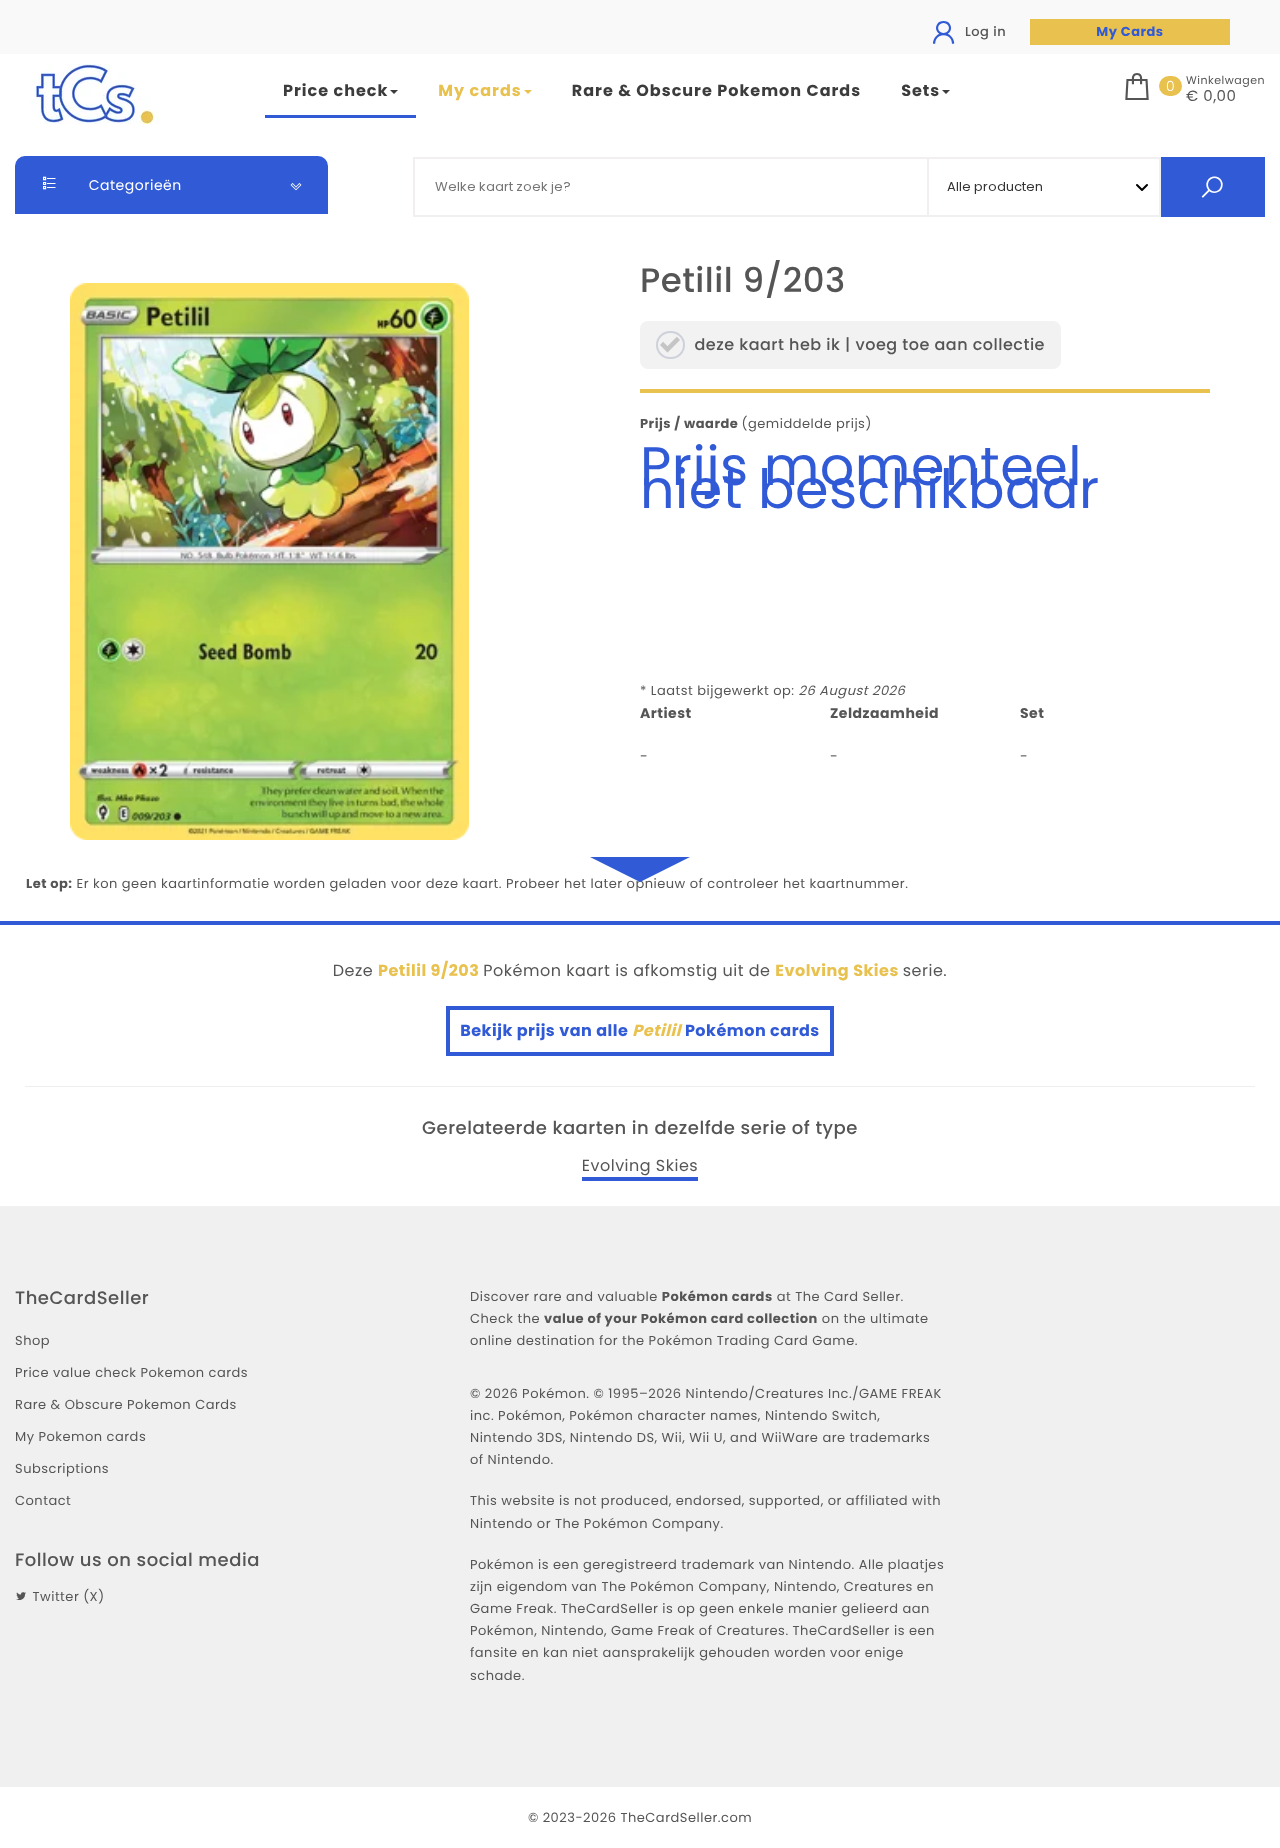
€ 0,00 (1211, 97)
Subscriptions (62, 1468)
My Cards (1129, 31)
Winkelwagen (1225, 80)
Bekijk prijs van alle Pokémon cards (640, 1030)
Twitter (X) (68, 1596)
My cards (479, 90)
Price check (335, 90)
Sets (920, 90)
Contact (43, 1500)
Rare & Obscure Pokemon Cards (716, 90)
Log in (983, 31)
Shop (32, 1340)
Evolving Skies (640, 1166)
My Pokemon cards (80, 1436)
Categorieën (133, 185)
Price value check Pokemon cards (131, 1372)
